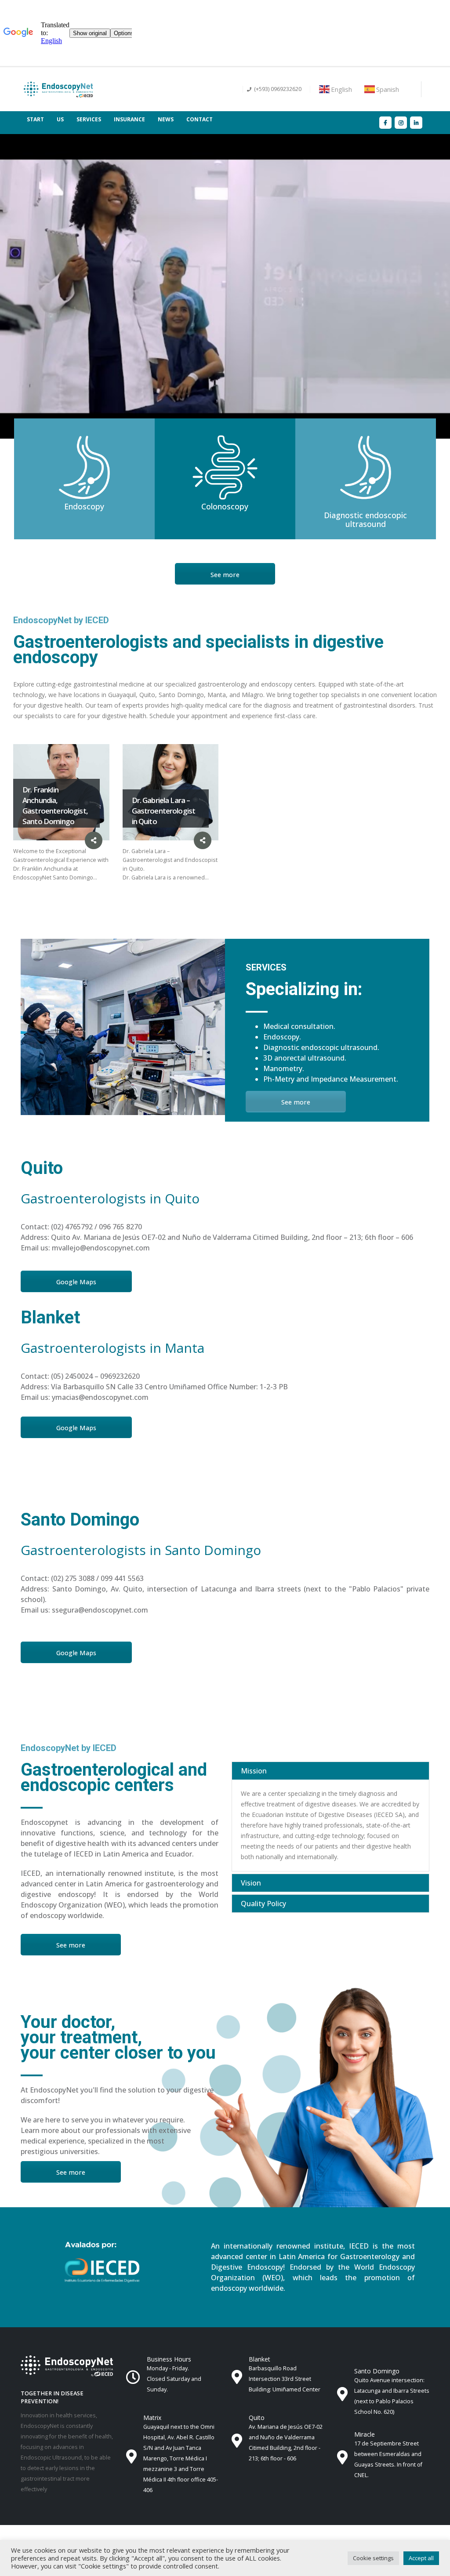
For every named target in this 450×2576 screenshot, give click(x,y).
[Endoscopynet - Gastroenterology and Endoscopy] (58, 89)
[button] (373, 2558)
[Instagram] (401, 122)
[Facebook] (385, 122)
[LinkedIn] (416, 122)
